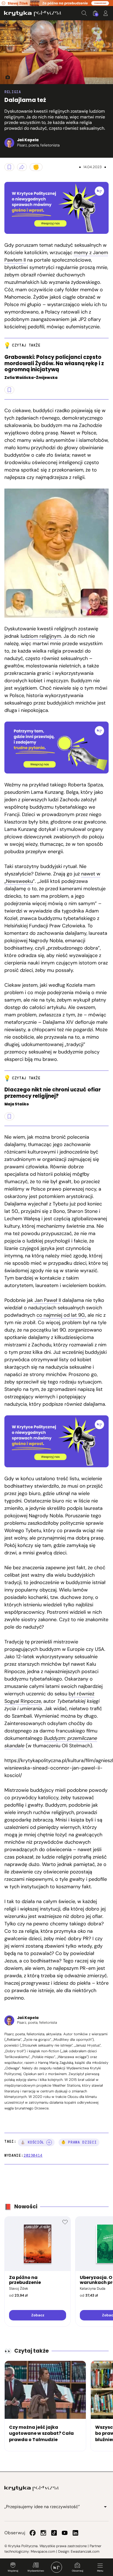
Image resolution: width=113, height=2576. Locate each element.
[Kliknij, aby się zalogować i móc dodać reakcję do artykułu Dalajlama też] (36, 167)
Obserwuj (77, 2571)
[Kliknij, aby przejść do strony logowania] (106, 13)
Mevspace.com (43, 2551)
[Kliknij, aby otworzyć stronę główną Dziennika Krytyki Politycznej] (56, 2567)
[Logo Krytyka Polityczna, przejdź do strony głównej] (33, 13)
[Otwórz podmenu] (105, 2507)
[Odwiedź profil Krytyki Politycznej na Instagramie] (43, 2533)
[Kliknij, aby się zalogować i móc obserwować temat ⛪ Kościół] (49, 2142)
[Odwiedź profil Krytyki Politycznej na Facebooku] (33, 2533)
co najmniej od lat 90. (61, 1315)
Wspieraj (13, 2571)
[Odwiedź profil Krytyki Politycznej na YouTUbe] (65, 2533)
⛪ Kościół (32, 2142)
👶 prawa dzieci (79, 2142)
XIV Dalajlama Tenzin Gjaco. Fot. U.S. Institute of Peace (5, 77)
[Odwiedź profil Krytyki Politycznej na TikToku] (54, 2533)
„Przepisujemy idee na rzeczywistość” (42, 2507)
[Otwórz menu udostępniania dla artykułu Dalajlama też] (22, 167)
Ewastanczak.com (85, 2551)
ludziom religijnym (41, 636)
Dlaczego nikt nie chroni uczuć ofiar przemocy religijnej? (53, 1093)
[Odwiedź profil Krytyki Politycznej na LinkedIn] (75, 2533)
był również (81, 1694)
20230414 (33, 2155)
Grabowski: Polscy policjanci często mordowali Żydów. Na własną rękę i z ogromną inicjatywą (54, 364)
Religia (13, 92)
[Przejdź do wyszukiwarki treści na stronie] (84, 13)
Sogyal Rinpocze (23, 1701)
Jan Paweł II (47, 1300)
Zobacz (38, 2315)
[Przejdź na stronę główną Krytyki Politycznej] (32, 2488)
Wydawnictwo (36, 2571)
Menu (100, 2571)
